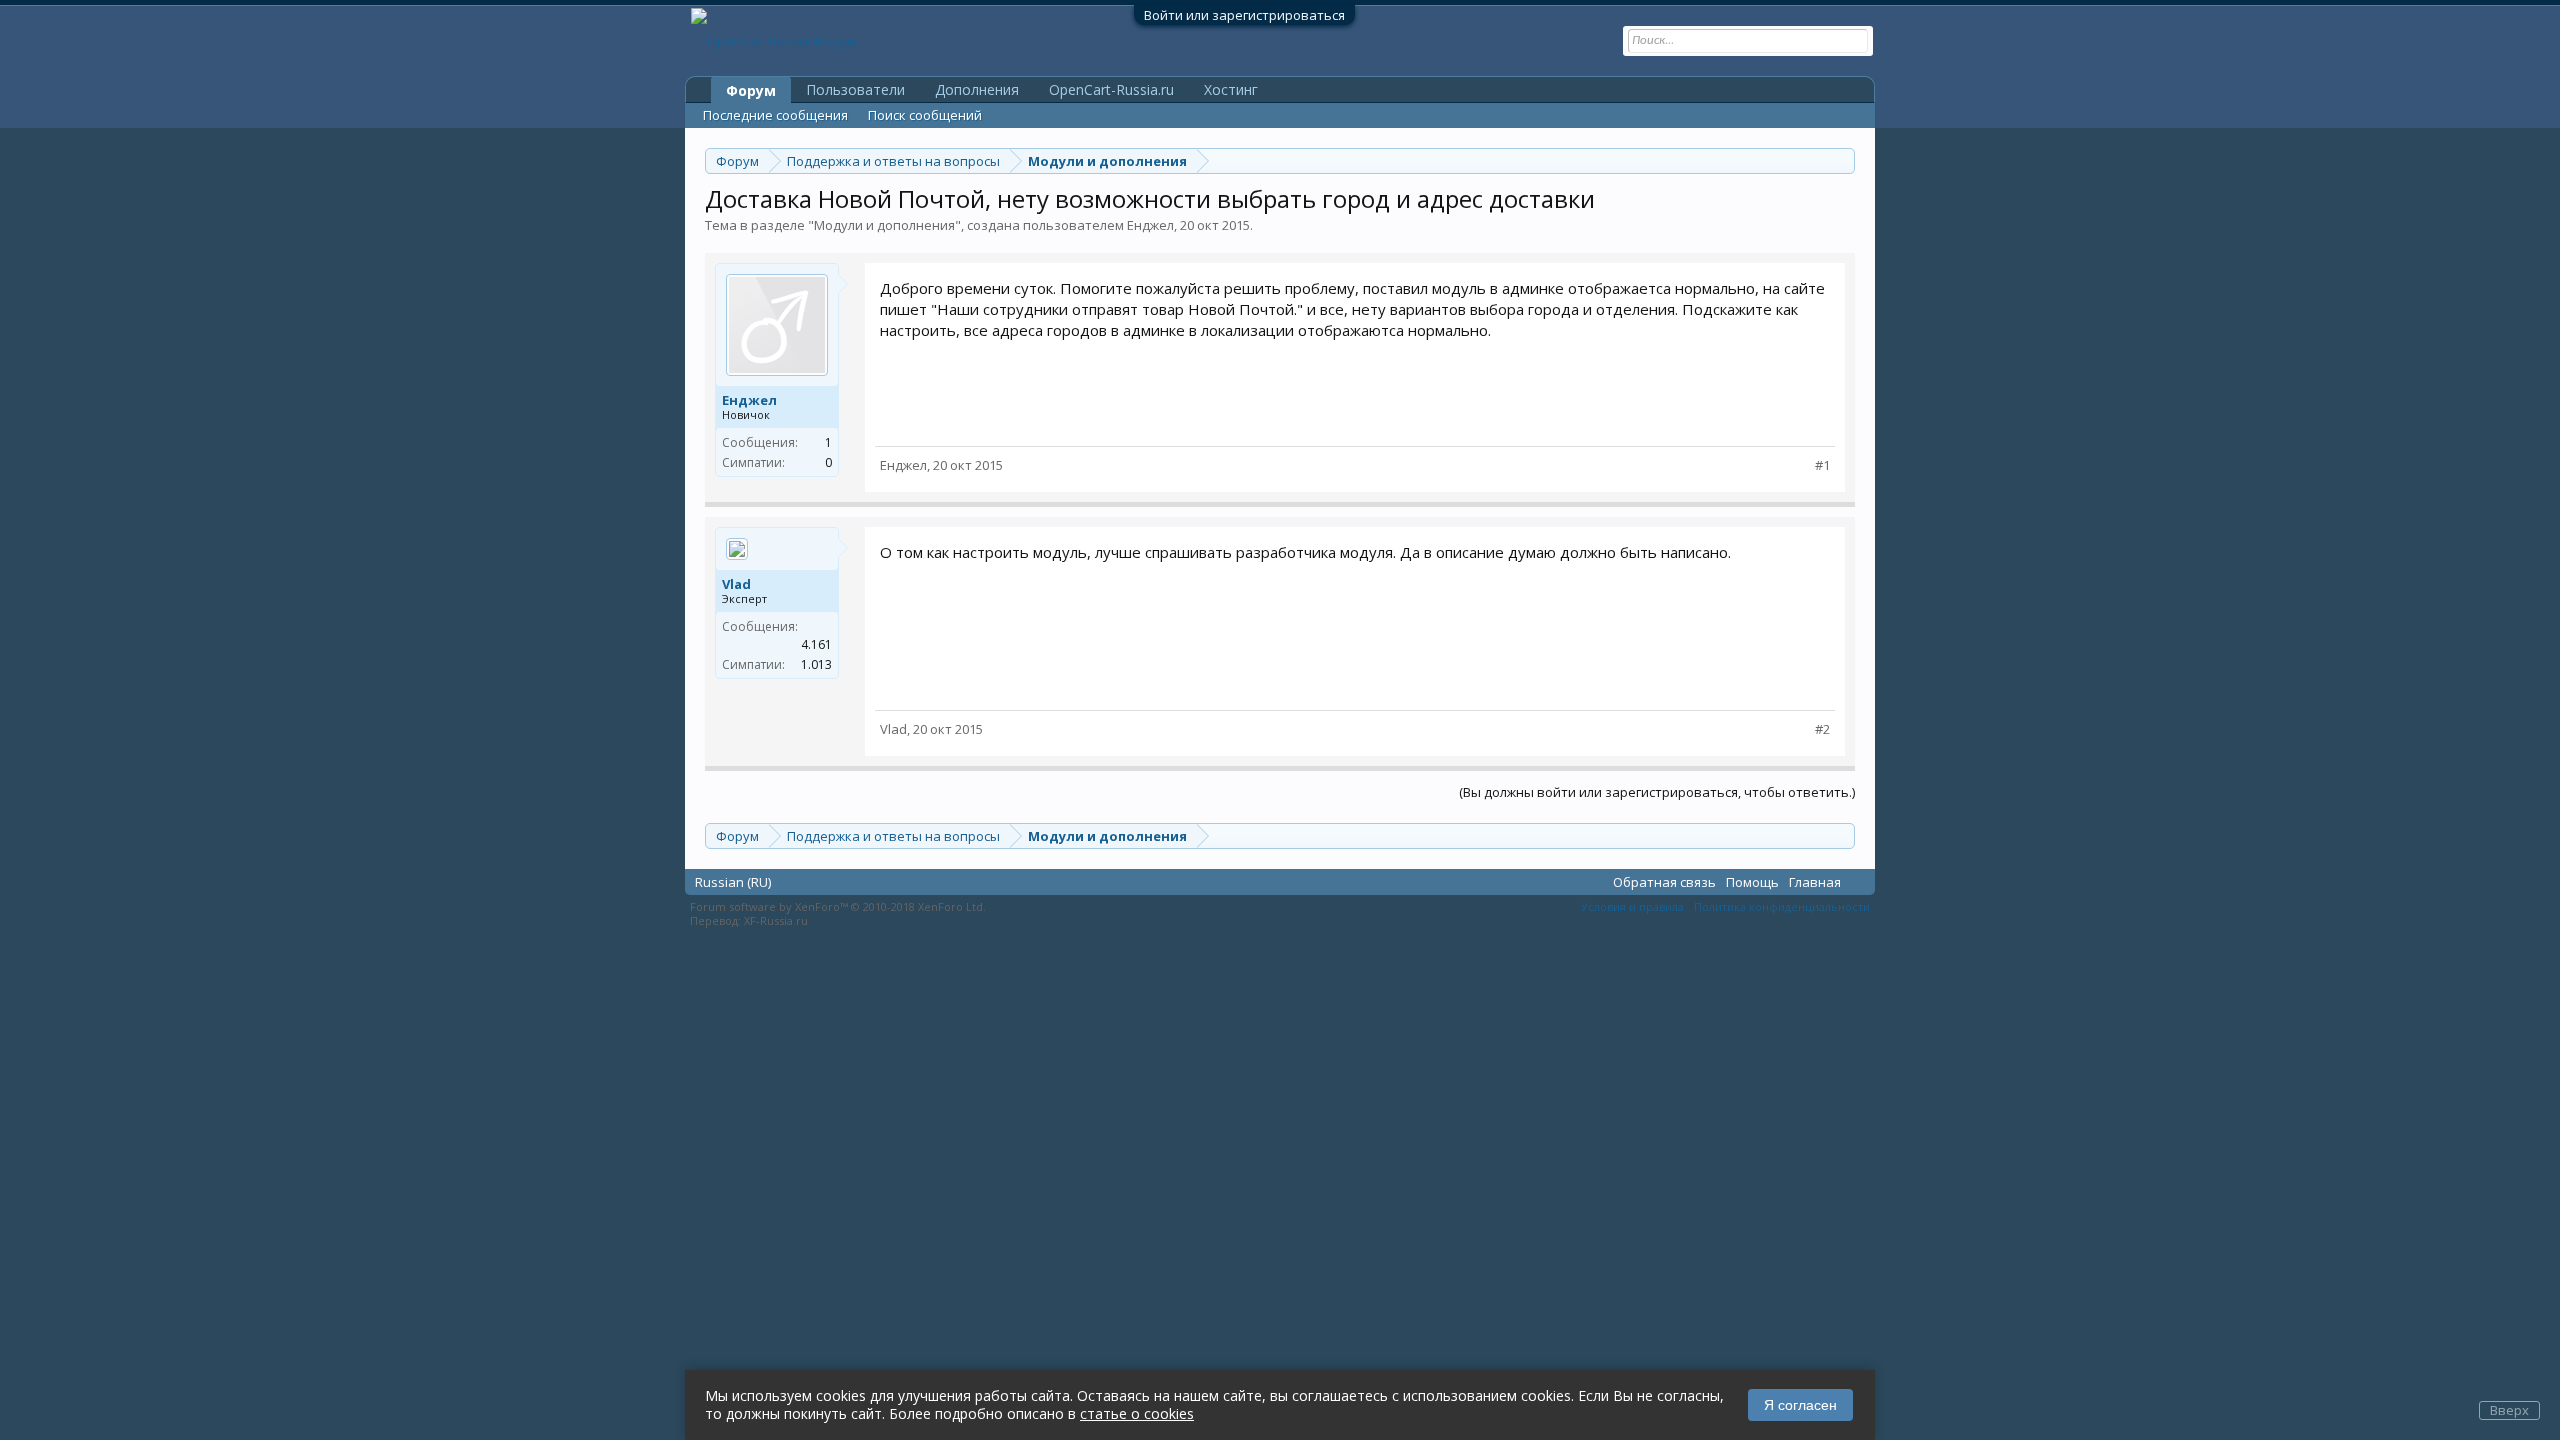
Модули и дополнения (884, 225)
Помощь (1752, 882)
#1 (1822, 465)
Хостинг (1231, 89)
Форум (751, 90)
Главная (1815, 882)
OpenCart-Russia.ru (1111, 89)
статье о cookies (1137, 1413)
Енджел (1150, 225)
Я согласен (1800, 1405)
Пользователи (855, 89)
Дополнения (977, 89)
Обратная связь (1664, 882)
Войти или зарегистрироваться (1244, 15)
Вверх (2509, 1410)
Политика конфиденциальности (1782, 906)
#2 (1822, 729)
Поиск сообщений (925, 115)
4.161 (816, 644)
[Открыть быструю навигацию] (1842, 160)
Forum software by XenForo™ (838, 906)
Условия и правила (1632, 906)
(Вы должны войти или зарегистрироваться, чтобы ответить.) (1657, 792)
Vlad (736, 584)
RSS (1858, 881)
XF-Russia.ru (776, 920)
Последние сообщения (775, 115)
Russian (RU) (733, 882)
